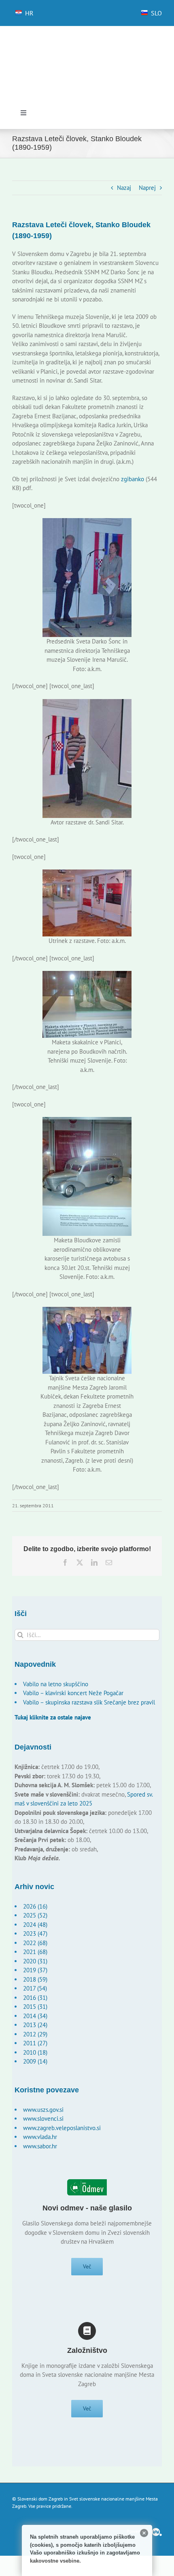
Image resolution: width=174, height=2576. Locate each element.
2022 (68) (35, 1943)
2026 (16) (35, 1906)
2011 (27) (35, 2043)
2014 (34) (35, 2016)
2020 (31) (35, 1961)
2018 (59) (35, 1979)
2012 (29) (35, 2034)
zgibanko (133, 479)
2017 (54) (35, 1988)
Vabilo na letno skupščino (56, 1684)
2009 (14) (35, 2061)
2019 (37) (35, 1970)
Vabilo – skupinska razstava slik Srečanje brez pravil (89, 1702)
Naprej (147, 188)
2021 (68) (35, 1952)
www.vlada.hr (40, 2137)
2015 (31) (35, 2007)
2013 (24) (35, 2025)
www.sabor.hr (40, 2146)
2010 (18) (35, 2052)
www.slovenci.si (43, 2119)
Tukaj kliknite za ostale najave (53, 1717)
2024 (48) (35, 1925)
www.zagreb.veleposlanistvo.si (62, 2128)
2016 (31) (35, 1998)
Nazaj (124, 188)
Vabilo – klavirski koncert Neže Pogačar (73, 1693)
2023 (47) (35, 1934)
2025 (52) (35, 1915)
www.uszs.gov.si (43, 2110)
